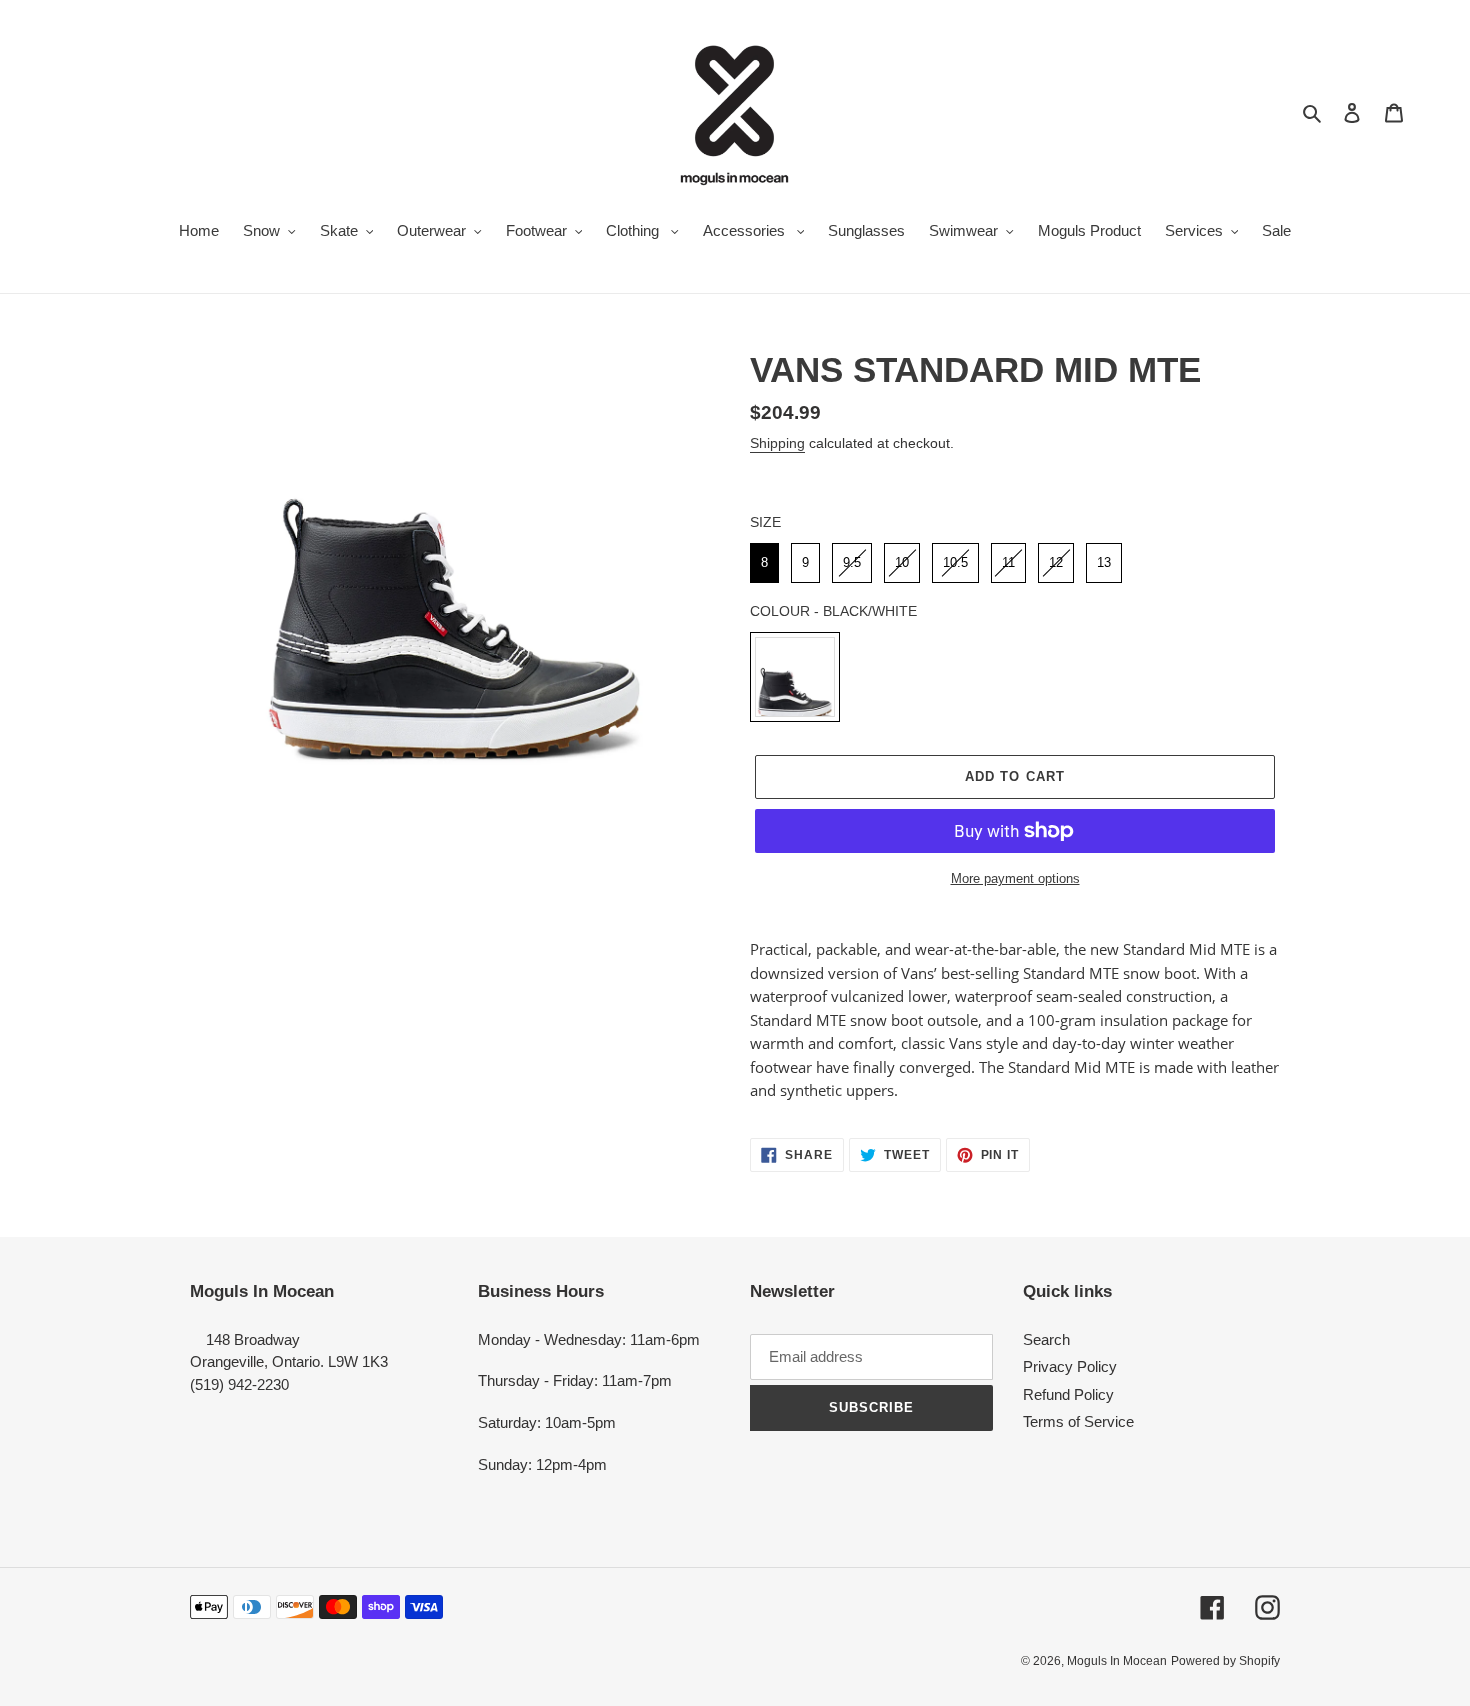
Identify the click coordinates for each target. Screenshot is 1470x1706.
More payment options (1015, 878)
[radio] (764, 563)
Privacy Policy (1070, 1366)
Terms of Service (1078, 1421)
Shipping (777, 443)
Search (1046, 1339)
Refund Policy (1068, 1394)
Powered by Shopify (1225, 1661)
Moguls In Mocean (1117, 1661)
